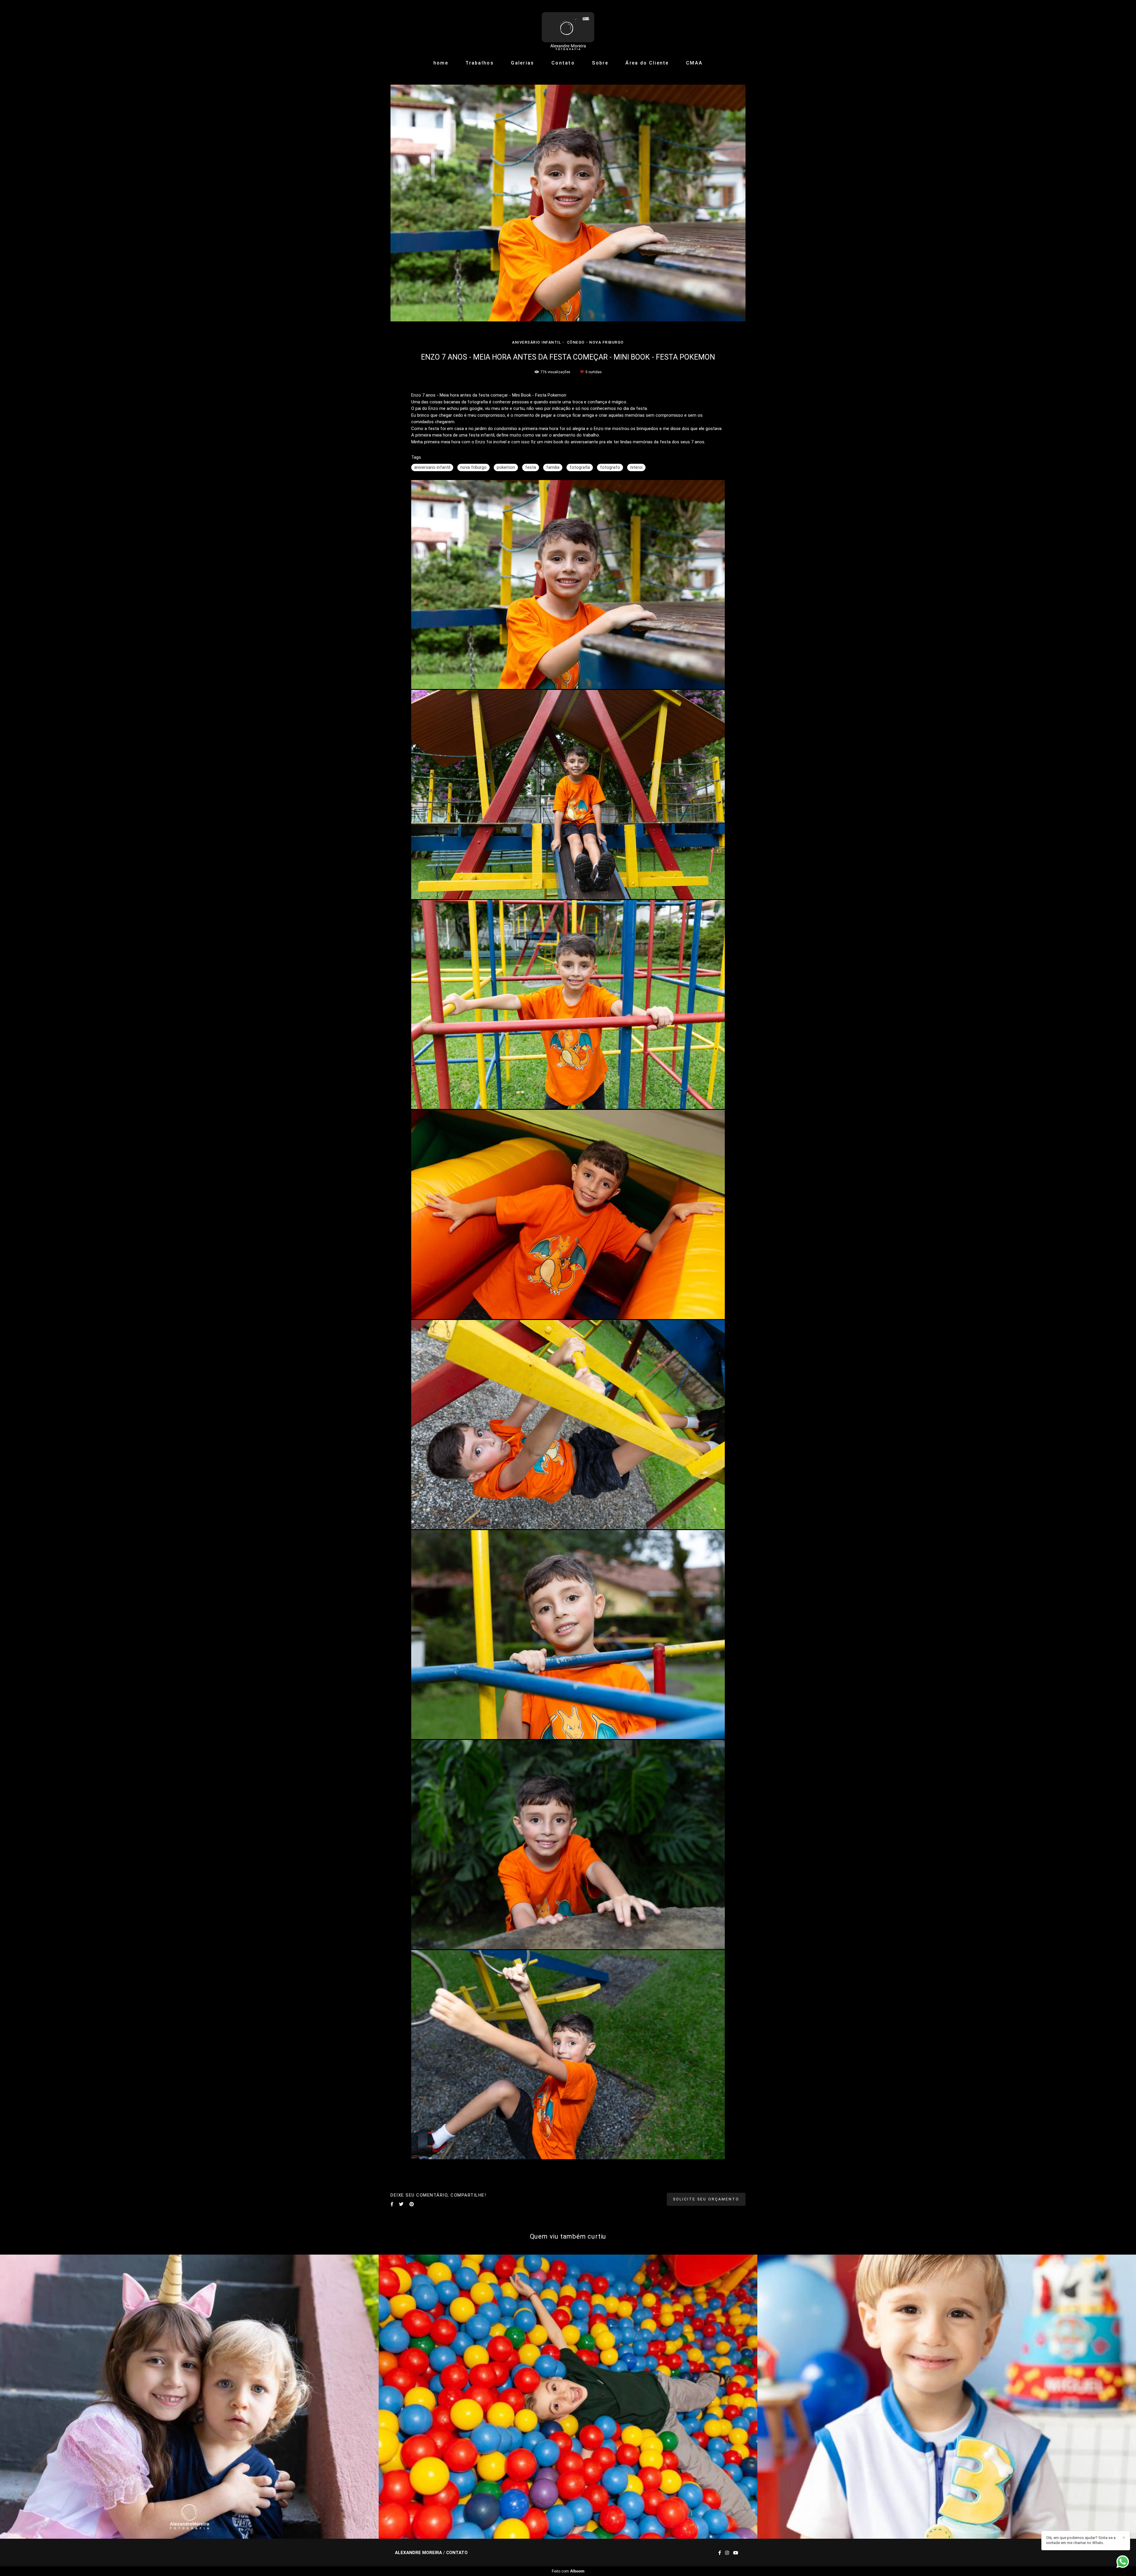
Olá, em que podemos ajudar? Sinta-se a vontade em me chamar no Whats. (1081, 2540)
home (441, 63)
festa (531, 467)
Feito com (568, 2571)
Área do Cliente (647, 63)
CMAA (694, 63)
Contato (563, 63)
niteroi (636, 467)
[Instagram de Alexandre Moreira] (727, 2553)
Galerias (522, 63)
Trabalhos (480, 63)
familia (553, 467)
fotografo (610, 467)
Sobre (600, 63)
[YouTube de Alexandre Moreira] (736, 2553)
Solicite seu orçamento (706, 2199)
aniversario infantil (432, 467)
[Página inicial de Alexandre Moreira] (568, 28)
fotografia (580, 467)
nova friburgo (473, 467)
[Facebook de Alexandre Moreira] (720, 2553)
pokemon (506, 467)
